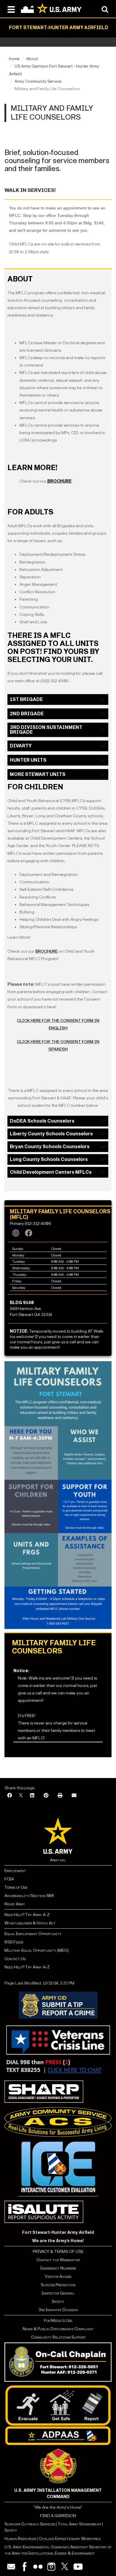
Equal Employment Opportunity (33, 1934)
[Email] (74, 1796)
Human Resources (20, 2539)
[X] (21, 1796)
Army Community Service (38, 81)
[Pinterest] (46, 1796)
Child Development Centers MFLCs (51, 1172)
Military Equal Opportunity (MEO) (37, 1950)
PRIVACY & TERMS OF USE (58, 2252)
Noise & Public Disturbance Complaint (58, 2329)
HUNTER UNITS (28, 760)
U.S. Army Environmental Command (36, 2547)
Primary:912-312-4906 (30, 1224)
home (14, 59)
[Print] (60, 1796)
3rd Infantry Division (58, 2310)
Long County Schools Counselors (49, 1159)
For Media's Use (58, 2321)
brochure (47, 951)
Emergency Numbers (58, 2268)
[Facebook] (10, 1796)
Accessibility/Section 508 (29, 1896)
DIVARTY (21, 746)
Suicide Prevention (58, 2285)
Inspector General (58, 2293)
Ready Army (15, 1904)
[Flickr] (38, 2567)
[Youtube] (78, 2567)
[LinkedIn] (32, 1796)
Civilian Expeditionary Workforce (70, 2539)
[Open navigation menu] (11, 9)
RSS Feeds (14, 1942)
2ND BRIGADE (27, 714)
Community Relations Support (58, 2337)
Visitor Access (58, 2277)
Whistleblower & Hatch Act (30, 1923)
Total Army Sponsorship (79, 2524)
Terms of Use (16, 1887)
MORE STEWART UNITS (38, 774)
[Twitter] (65, 2567)
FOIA (9, 1879)
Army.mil (58, 1860)
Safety (58, 2302)
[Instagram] (51, 2567)
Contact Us (15, 1959)
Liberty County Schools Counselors (51, 1134)
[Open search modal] (105, 9)
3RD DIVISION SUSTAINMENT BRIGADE (46, 730)
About (32, 59)
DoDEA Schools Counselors (42, 1121)
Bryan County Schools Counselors (50, 1147)
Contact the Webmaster (58, 2260)
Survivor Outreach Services (30, 2524)
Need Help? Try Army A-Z (27, 1915)
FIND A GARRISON (58, 2516)
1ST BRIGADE (26, 699)
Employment (15, 1871)
